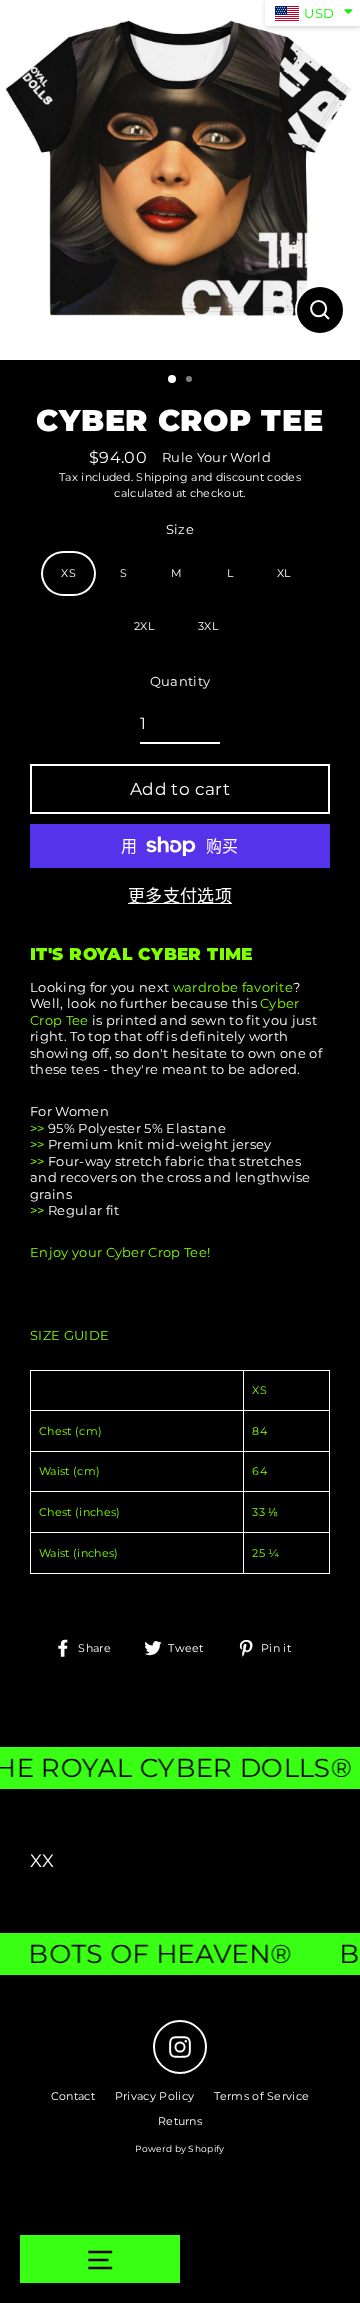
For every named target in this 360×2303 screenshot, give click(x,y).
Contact (73, 2096)
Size (180, 529)
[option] (180, 180)
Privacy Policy (154, 2096)
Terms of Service (261, 2096)
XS (68, 573)
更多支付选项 (180, 896)
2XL (144, 626)
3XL (208, 626)
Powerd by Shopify (179, 2148)
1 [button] (173, 380)
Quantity (180, 681)
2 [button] (191, 381)
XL (284, 573)
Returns (180, 2121)
